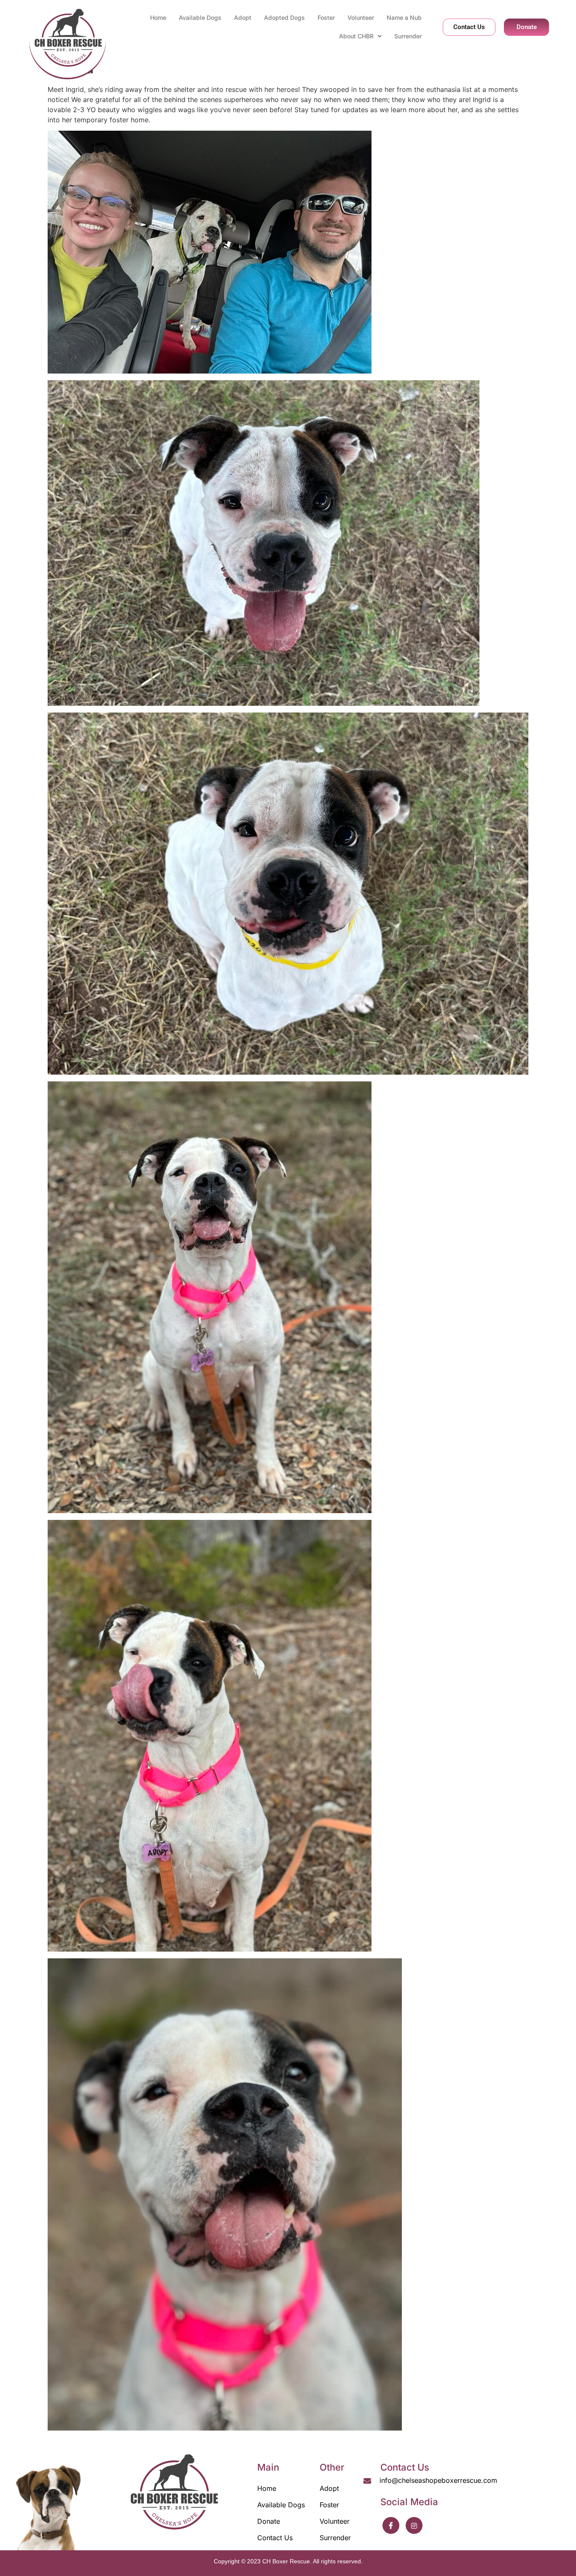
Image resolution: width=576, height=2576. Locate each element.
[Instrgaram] (414, 2525)
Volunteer (361, 17)
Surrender (408, 36)
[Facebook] (391, 2525)
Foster (326, 17)
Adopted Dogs (284, 17)
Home (158, 17)
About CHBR (356, 36)
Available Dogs (200, 17)
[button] (360, 36)
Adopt (243, 17)
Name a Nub (404, 17)
